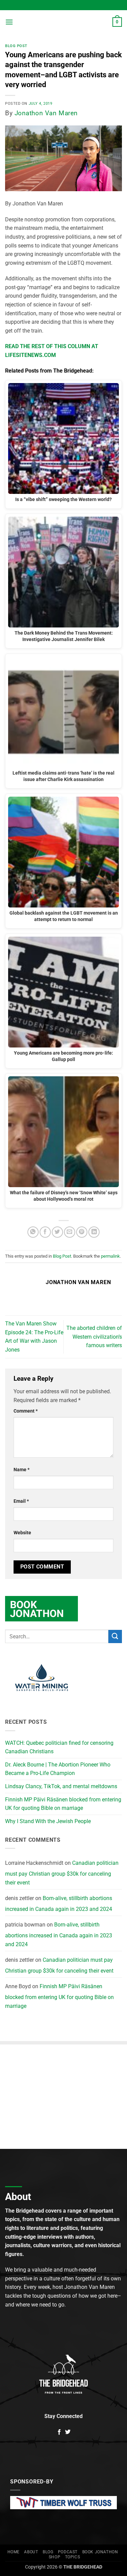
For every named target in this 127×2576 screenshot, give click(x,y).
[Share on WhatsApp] (33, 1232)
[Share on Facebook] (45, 1232)
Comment (26, 1411)
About (31, 2552)
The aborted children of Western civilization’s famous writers (94, 1337)
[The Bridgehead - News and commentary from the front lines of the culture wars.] (63, 22)
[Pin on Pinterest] (82, 1232)
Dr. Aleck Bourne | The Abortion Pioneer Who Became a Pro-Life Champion (58, 1769)
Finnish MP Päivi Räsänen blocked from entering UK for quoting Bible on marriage (63, 1804)
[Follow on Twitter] (68, 2432)
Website (22, 1533)
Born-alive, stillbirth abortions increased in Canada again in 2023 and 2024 (59, 1904)
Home (14, 2552)
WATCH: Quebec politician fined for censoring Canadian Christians (59, 1747)
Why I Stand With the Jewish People (48, 1821)
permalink (110, 1256)
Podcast (68, 2552)
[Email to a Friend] (70, 1232)
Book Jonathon (100, 2552)
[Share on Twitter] (57, 1232)
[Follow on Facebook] (59, 2432)
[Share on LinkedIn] (94, 1232)
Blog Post (16, 46)
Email (21, 1501)
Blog (48, 2552)
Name (22, 1470)
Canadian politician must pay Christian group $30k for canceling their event (62, 1873)
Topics (73, 2557)
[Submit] (115, 1636)
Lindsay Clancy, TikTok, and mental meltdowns (61, 1786)
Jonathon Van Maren (46, 113)
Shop (55, 2557)
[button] (9, 22)
